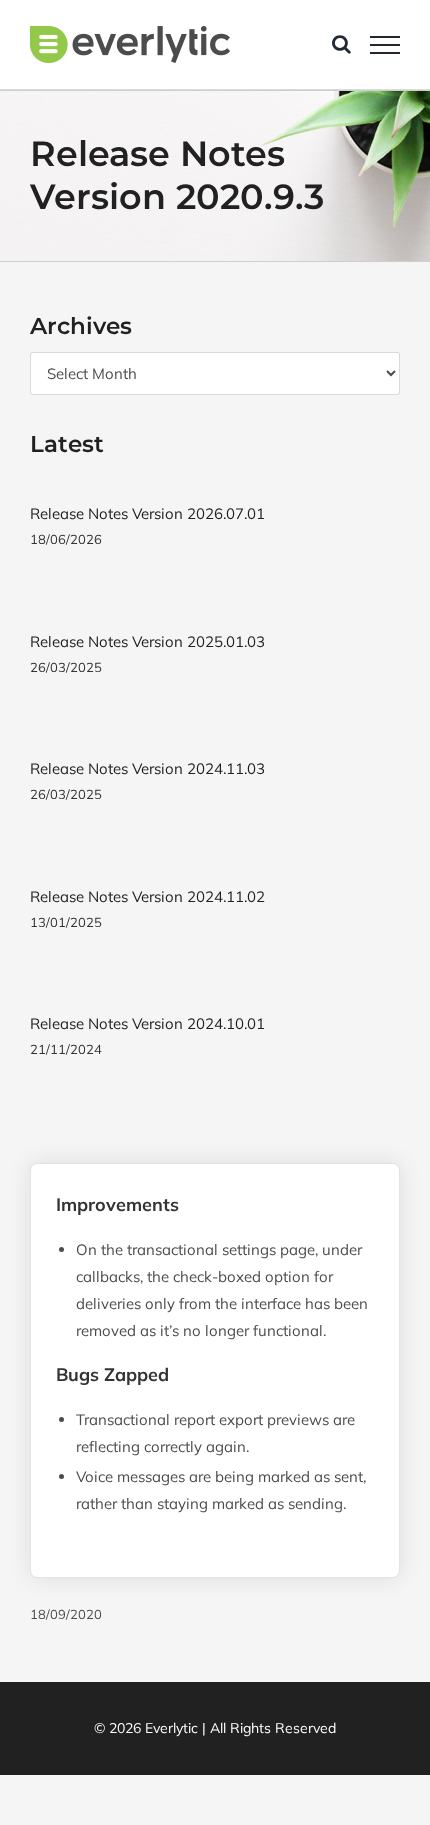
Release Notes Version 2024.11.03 (147, 768)
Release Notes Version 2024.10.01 (147, 1023)
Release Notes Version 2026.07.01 (147, 513)
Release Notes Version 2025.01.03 (147, 641)
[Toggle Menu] (385, 45)
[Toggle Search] (341, 44)
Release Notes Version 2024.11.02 (147, 896)
